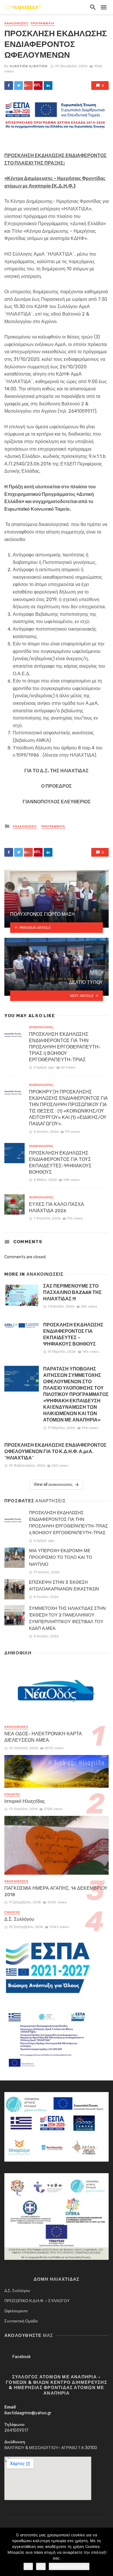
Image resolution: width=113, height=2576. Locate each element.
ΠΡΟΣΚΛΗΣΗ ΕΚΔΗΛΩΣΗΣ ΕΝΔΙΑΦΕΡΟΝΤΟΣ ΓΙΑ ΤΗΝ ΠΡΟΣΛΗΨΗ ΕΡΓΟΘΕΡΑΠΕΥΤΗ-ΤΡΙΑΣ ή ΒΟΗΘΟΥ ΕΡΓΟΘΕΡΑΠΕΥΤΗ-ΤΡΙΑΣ (65, 1047)
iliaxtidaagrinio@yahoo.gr (28, 2413)
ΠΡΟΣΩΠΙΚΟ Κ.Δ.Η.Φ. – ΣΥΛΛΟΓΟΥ (37, 2301)
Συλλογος (12, 1794)
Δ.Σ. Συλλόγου (19, 1919)
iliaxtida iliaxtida (29, 66)
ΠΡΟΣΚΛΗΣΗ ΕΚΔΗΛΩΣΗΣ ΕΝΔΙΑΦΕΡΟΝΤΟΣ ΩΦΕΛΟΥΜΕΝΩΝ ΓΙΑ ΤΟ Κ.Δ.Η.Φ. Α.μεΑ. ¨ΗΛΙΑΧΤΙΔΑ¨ (55, 1451)
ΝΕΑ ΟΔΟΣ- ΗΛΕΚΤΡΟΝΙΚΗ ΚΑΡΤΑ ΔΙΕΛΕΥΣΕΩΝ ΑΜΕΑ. (43, 1737)
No (41, 2566)
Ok (28, 2566)
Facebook (22, 2357)
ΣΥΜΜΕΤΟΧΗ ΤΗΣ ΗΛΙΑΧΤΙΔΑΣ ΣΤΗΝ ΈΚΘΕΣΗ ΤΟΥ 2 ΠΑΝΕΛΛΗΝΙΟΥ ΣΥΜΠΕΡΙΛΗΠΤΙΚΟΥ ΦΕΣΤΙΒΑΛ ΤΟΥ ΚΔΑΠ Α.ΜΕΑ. (67, 1618)
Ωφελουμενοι (16, 2311)
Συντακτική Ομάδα (21, 2321)
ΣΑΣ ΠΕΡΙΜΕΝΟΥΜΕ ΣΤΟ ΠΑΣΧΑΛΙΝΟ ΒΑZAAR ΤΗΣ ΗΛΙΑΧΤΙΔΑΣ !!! (72, 1292)
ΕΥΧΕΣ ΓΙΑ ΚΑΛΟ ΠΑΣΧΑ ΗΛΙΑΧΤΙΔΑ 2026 (57, 1207)
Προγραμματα (43, 23)
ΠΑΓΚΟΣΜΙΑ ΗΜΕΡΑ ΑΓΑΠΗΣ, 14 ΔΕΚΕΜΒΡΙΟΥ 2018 (56, 1891)
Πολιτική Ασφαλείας (69, 2566)
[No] (106, 2552)
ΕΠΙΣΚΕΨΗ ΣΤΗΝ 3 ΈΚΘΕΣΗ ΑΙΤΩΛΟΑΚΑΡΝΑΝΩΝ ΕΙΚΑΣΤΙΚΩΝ (64, 1586)
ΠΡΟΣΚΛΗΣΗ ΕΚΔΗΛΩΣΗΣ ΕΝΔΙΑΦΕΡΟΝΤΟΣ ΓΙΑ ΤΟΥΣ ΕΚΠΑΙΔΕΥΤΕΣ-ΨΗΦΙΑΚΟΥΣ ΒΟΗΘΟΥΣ (60, 1163)
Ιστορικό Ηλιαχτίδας (25, 1801)
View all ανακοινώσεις (53, 1484)
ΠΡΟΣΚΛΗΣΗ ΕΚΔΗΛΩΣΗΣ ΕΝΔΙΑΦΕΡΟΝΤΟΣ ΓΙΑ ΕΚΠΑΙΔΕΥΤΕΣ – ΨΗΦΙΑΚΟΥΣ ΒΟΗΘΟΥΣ (73, 1334)
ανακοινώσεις (16, 23)
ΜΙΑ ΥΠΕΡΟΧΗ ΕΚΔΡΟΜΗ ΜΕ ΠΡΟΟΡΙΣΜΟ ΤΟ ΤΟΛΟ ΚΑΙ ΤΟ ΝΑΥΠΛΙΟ (61, 1557)
